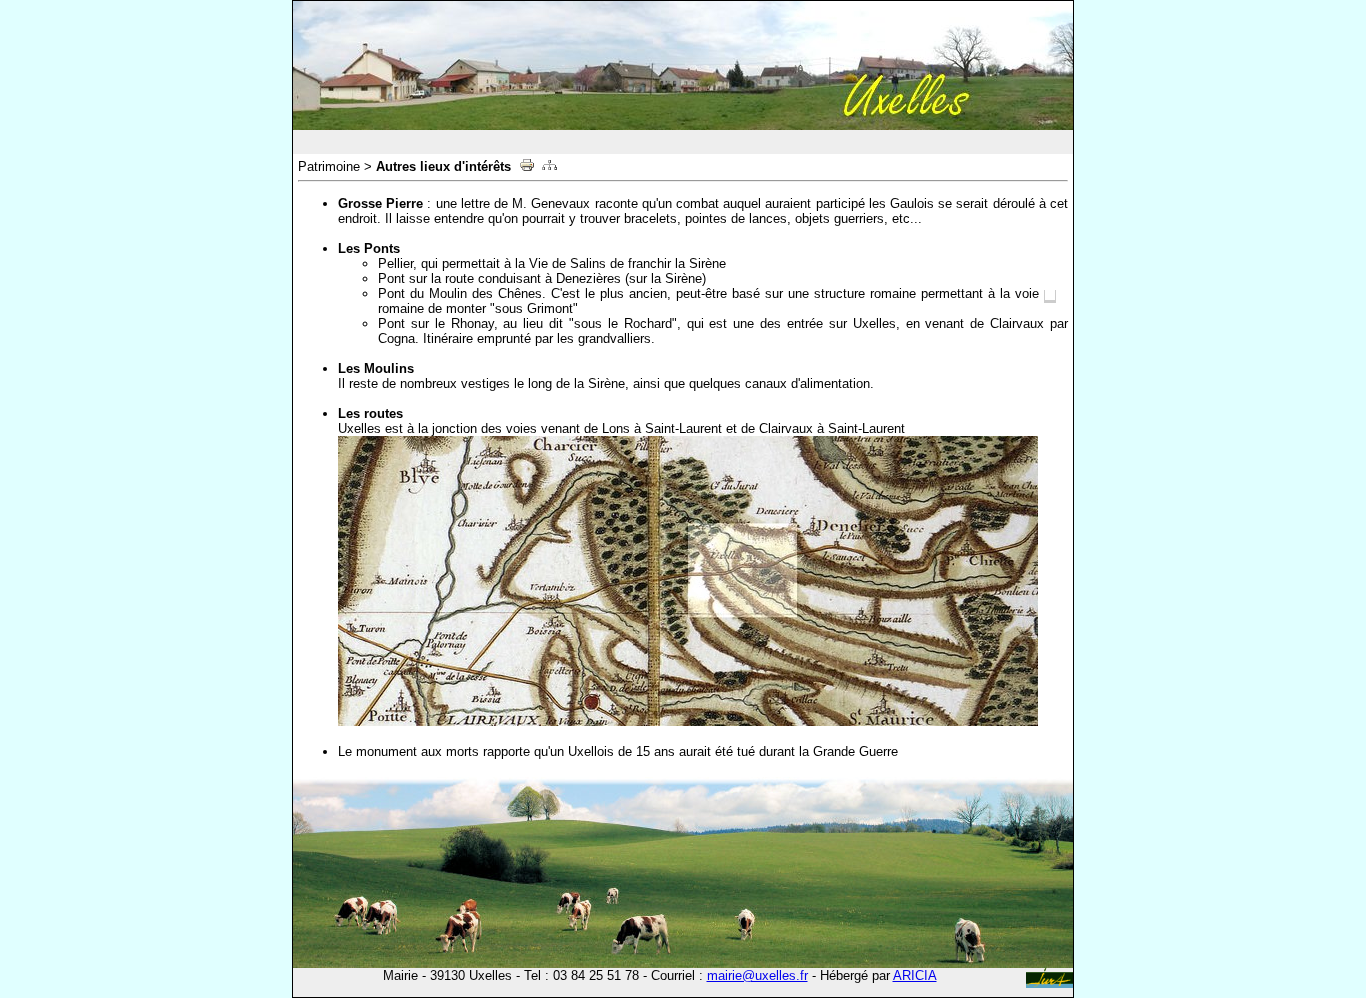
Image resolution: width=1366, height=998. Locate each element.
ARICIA (915, 975)
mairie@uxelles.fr (757, 975)
